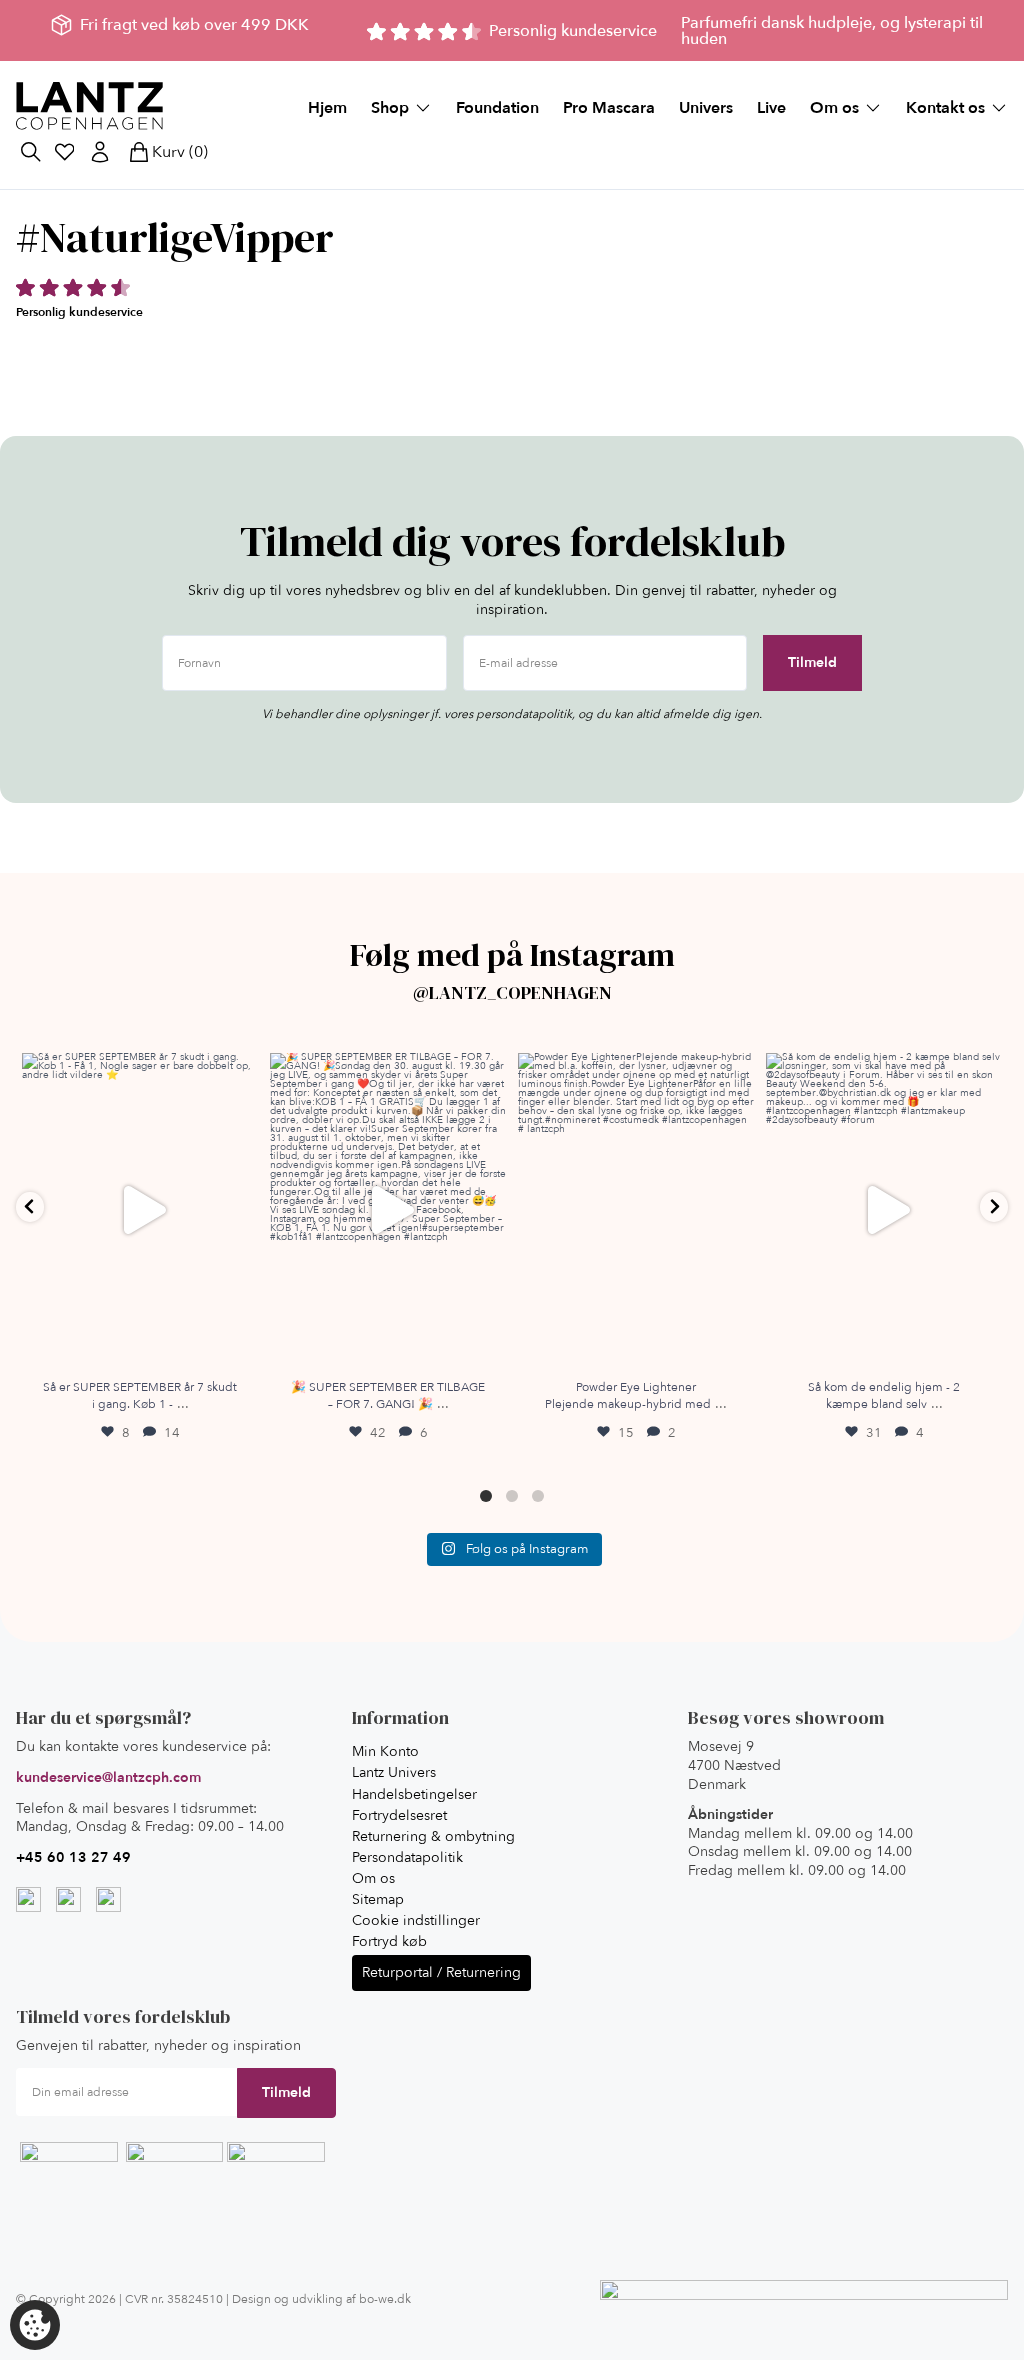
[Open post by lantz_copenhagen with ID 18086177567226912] (884, 1210)
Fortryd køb (389, 1941)
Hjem (327, 108)
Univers (706, 108)
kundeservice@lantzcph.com (108, 1777)
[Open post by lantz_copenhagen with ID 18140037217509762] (388, 1210)
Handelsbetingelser (414, 1794)
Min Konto (385, 1751)
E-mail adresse (518, 664)
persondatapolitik (524, 714)
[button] (30, 1207)
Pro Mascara (609, 108)
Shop (390, 108)
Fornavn (199, 664)
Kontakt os (945, 108)
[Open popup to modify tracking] (35, 2325)
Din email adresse (80, 2093)
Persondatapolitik (407, 1857)
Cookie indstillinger (416, 1920)
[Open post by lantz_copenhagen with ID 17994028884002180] (636, 1210)
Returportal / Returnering (441, 1972)
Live (771, 108)
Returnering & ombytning (433, 1836)
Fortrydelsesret (399, 1815)
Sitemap (378, 1899)
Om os (834, 108)
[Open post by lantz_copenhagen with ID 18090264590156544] (140, 1210)
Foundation (497, 108)
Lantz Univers (394, 1772)
